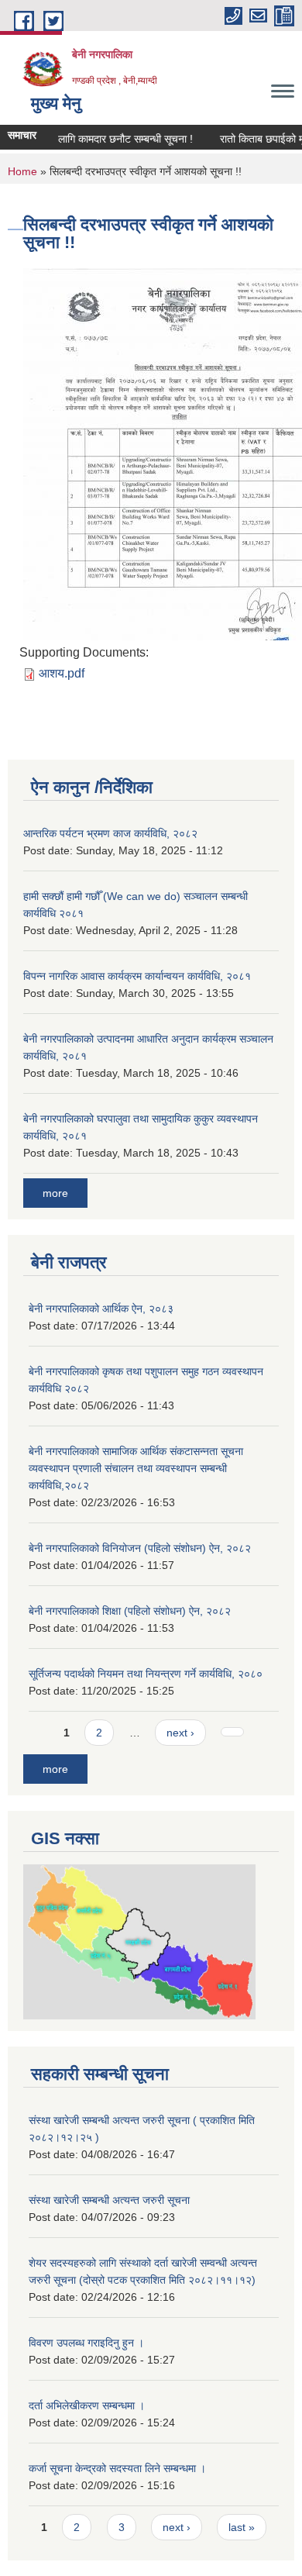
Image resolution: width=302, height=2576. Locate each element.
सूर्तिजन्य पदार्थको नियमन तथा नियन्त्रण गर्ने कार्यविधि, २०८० (146, 1674)
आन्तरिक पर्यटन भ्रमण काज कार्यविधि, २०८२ (110, 833)
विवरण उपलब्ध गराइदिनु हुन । (86, 2343)
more (55, 1193)
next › (180, 1733)
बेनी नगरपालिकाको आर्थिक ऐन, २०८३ (101, 1309)
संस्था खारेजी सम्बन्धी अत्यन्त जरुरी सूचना (109, 2200)
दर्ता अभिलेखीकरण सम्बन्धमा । (87, 2405)
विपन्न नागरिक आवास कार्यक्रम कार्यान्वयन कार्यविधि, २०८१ (137, 976)
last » (242, 2527)
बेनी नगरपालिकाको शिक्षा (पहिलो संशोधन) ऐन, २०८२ (130, 1611)
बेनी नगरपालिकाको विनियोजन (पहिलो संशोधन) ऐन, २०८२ (140, 1548)
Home (22, 171)
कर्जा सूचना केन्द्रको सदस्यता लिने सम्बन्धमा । (117, 2468)
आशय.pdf (62, 673)
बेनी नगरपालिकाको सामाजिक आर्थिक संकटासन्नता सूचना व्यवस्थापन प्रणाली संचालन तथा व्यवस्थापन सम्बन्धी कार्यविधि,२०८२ (136, 1468)
